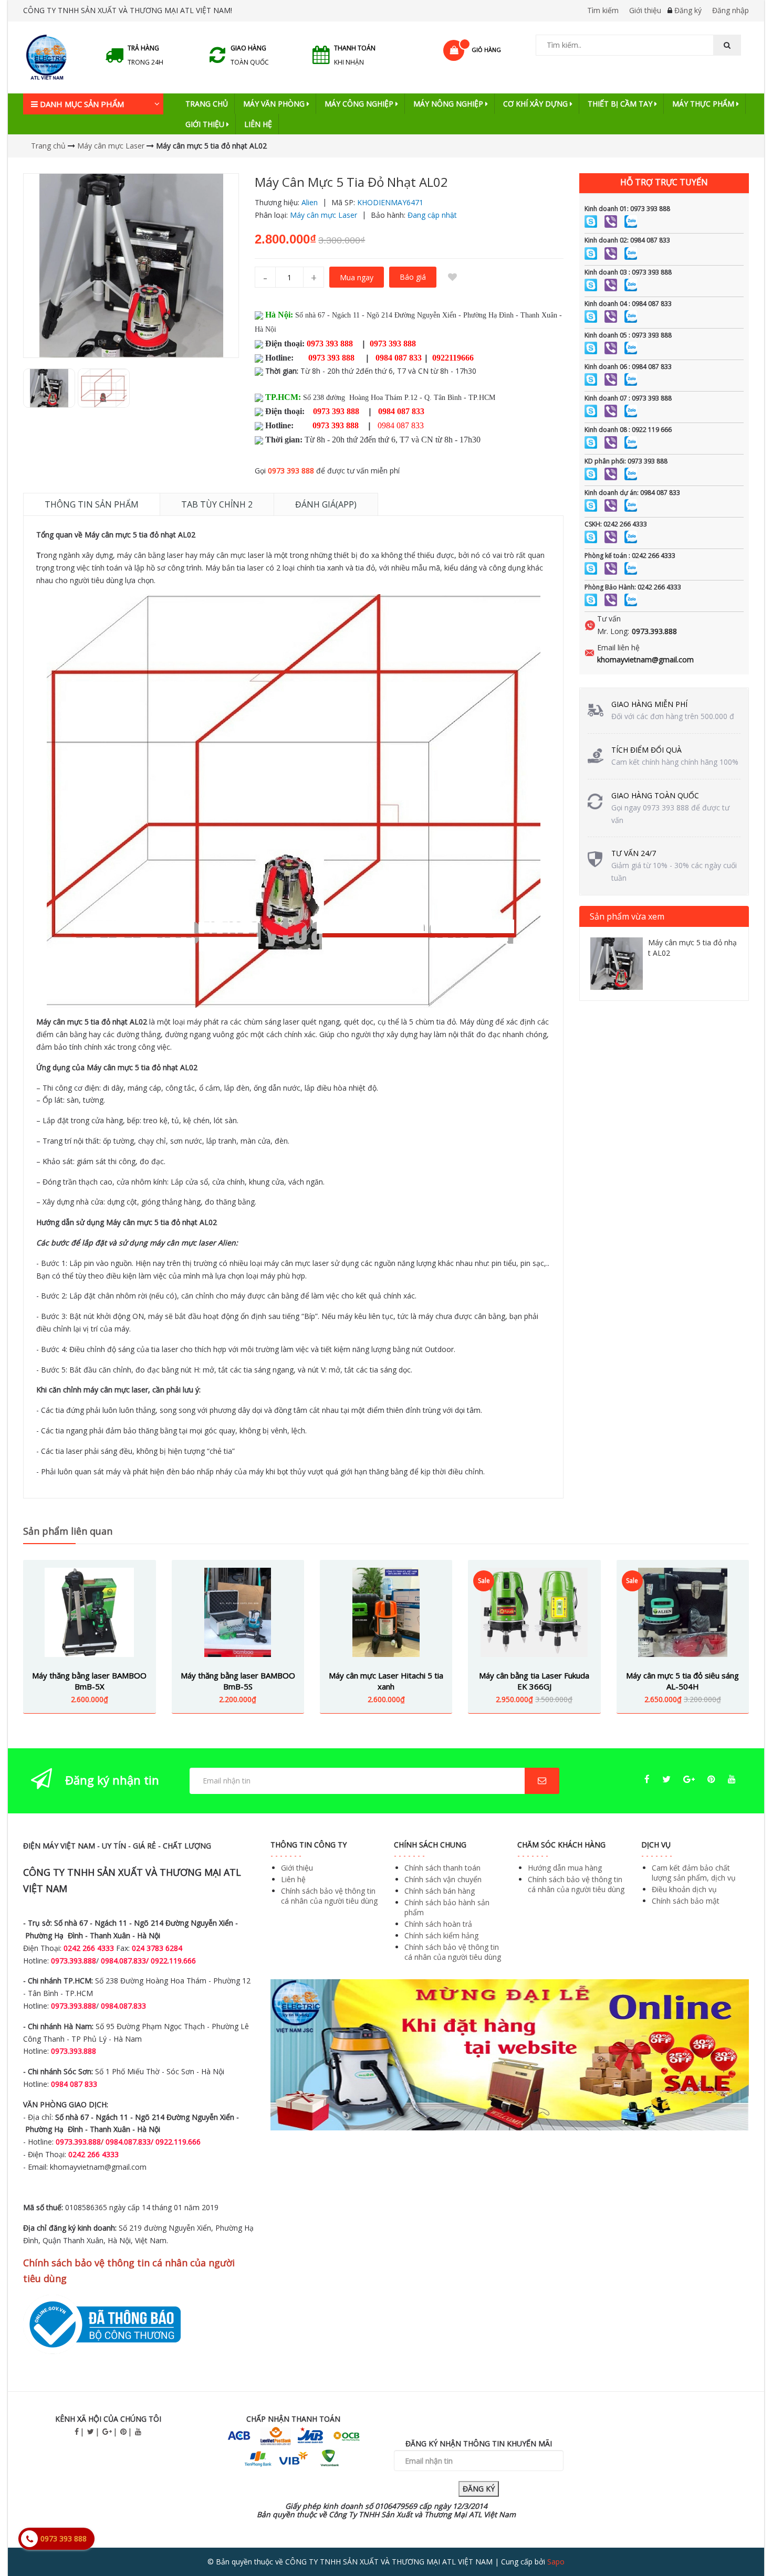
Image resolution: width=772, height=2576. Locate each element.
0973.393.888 (654, 631)
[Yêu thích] (452, 277)
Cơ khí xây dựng (536, 104)
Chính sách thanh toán (442, 1868)
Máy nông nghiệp (449, 104)
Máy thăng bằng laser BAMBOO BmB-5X (89, 1681)
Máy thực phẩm (704, 104)
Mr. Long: (613, 631)
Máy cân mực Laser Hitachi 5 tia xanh (386, 1681)
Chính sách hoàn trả (438, 1924)
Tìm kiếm (603, 10)
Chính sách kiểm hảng (441, 1935)
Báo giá (413, 277)
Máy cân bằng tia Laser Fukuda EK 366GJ (534, 1681)
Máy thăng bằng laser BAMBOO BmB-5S (238, 1681)
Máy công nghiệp (360, 104)
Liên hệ (258, 124)
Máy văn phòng (275, 104)
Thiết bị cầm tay (621, 104)
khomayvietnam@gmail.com (645, 659)
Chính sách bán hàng (440, 1891)
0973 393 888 (291, 471)
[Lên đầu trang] (743, 2539)
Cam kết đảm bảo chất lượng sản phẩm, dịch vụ (694, 1873)
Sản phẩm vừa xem (627, 916)
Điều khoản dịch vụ (684, 1889)
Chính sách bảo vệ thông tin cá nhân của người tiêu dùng (329, 1896)
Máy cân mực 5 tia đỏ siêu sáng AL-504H (682, 1681)
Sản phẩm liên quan (68, 1531)
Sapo (556, 2562)
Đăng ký (688, 10)
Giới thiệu (645, 10)
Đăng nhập (731, 10)
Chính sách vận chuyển (443, 1879)
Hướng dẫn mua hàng (565, 1868)
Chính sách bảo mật (686, 1901)
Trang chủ (207, 104)
